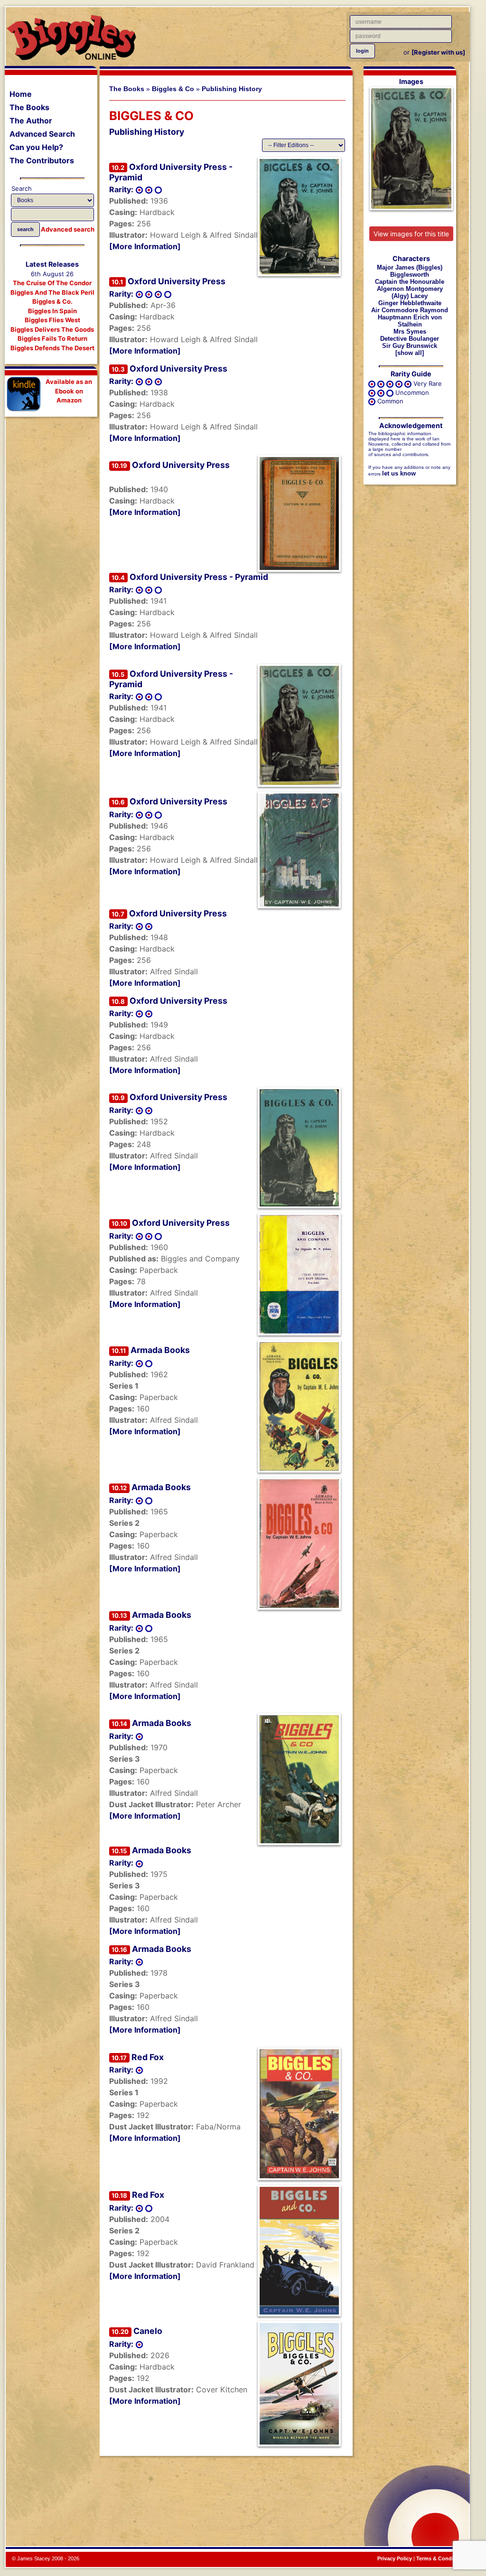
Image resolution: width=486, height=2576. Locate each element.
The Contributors (42, 160)
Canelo (148, 2331)
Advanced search (68, 229)
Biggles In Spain (52, 311)
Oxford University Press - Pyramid (199, 577)
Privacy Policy (395, 2558)
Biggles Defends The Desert (52, 348)
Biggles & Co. (52, 301)
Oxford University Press (177, 281)
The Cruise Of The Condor (52, 283)
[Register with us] (438, 52)
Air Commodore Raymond (410, 310)
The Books (29, 107)
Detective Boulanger (410, 339)
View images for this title (411, 234)
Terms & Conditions (441, 2558)
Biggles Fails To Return (52, 338)
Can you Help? (36, 147)
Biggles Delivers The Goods (52, 329)
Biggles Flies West (52, 320)
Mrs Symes (410, 331)
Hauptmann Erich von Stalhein (410, 321)
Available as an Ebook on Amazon (69, 391)
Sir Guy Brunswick (410, 346)
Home (21, 94)
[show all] (410, 353)
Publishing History (232, 89)
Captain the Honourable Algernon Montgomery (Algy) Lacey (410, 289)
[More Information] (145, 246)
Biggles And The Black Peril (52, 292)
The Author (31, 121)
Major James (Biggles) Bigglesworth (410, 271)
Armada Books (160, 1350)
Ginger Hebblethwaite (410, 303)
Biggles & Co (173, 89)
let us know (399, 473)
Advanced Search (42, 134)
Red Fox (148, 2057)
